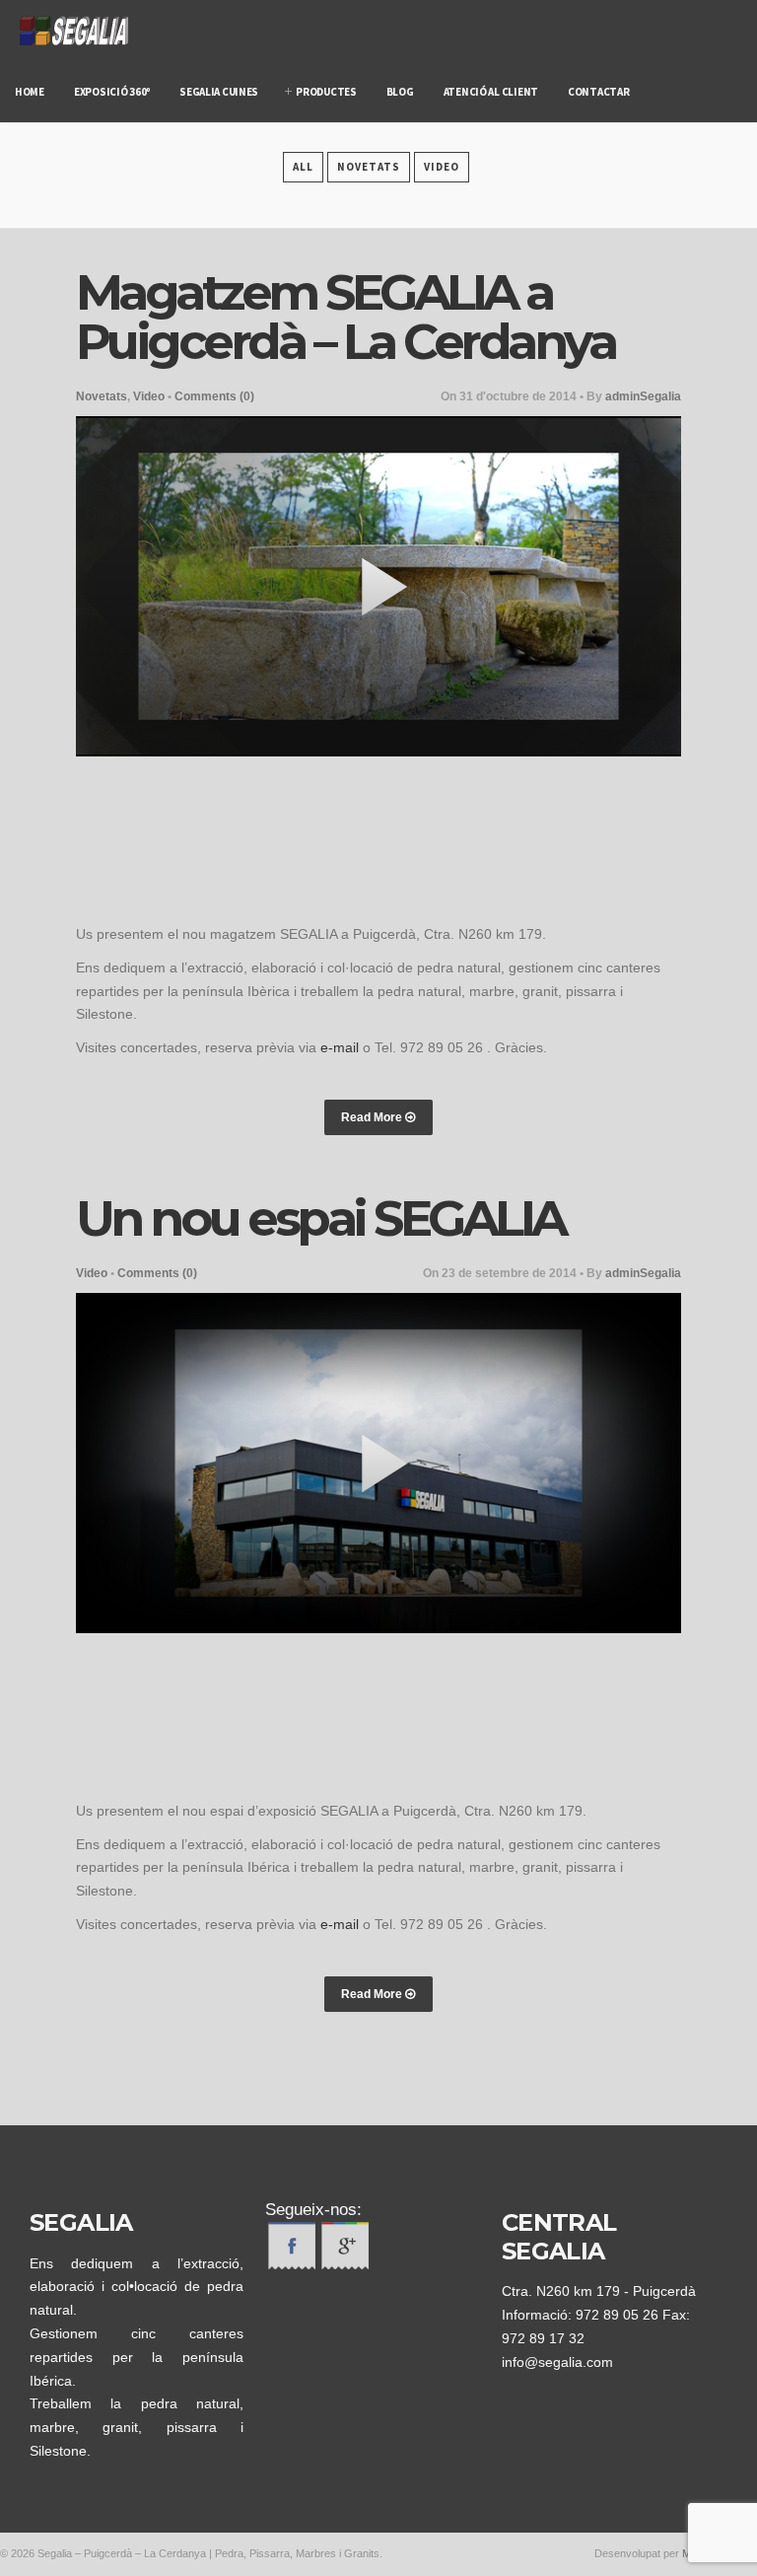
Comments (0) (214, 396)
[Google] (345, 2264)
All (303, 167)
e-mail (340, 1047)
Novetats (369, 167)
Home (30, 92)
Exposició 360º (112, 92)
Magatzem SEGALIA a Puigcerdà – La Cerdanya (345, 317)
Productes (326, 92)
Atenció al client (491, 92)
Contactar (599, 92)
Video (442, 167)
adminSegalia (643, 396)
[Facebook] (292, 2264)
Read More (373, 1117)
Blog (400, 92)
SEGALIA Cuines (219, 92)
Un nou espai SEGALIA (320, 1218)
